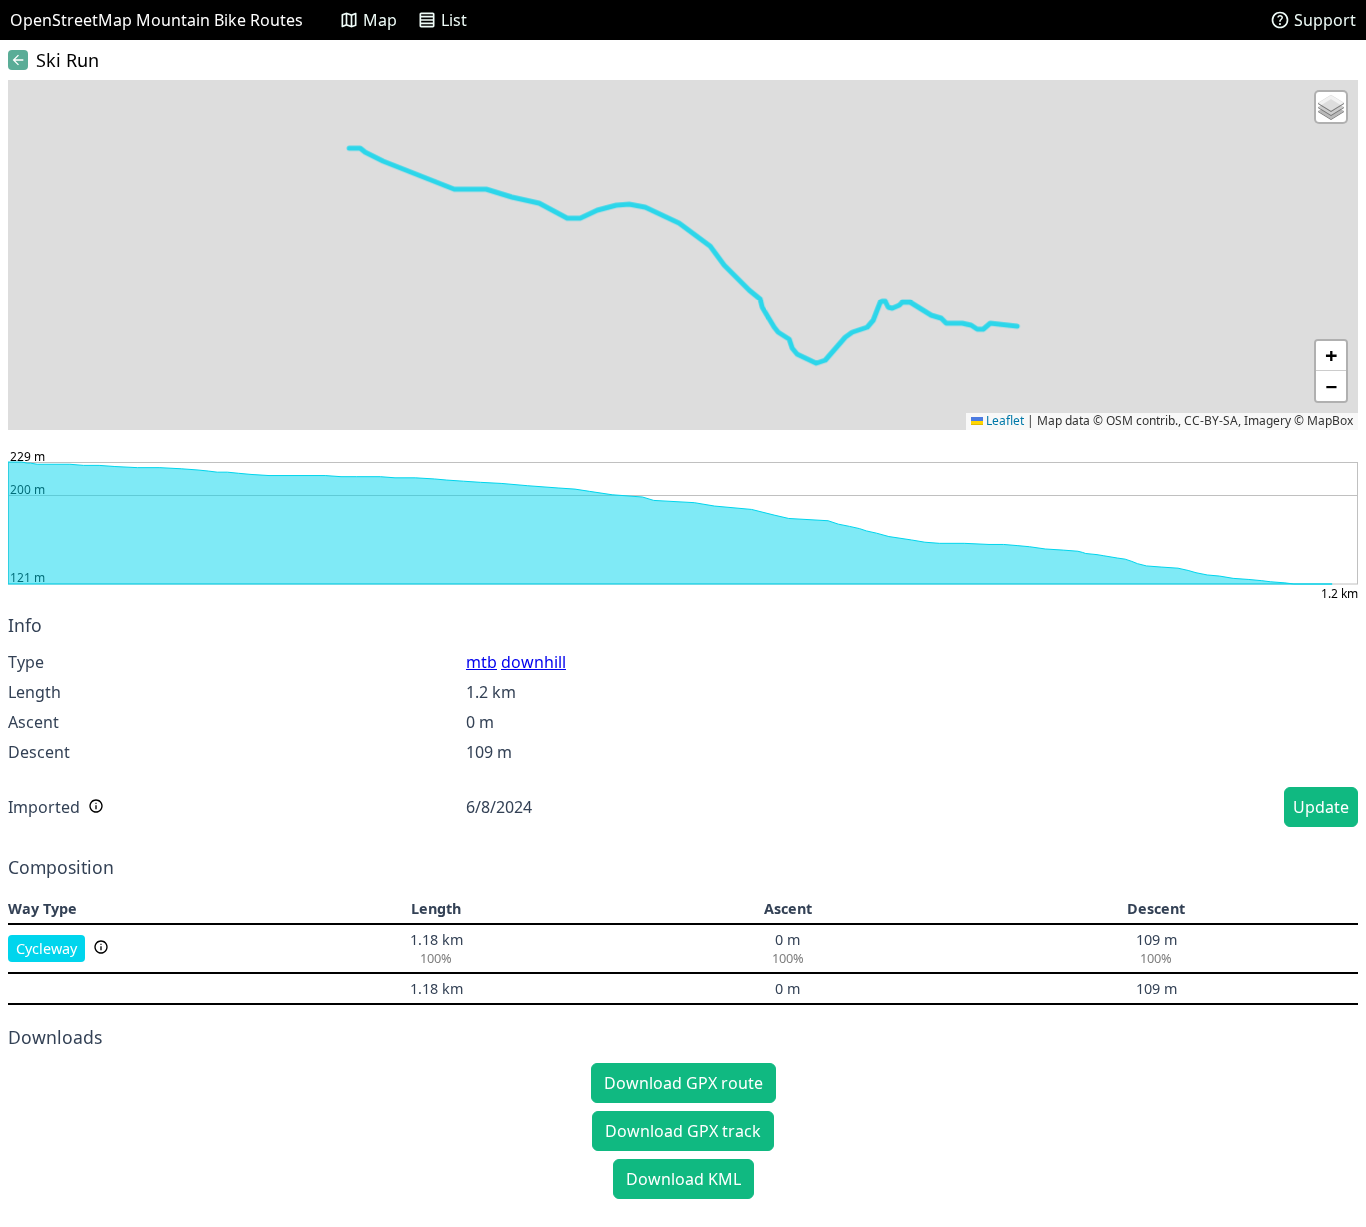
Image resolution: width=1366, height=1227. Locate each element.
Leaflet (1003, 420)
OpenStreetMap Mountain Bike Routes (156, 20)
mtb (481, 662)
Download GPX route (683, 1083)
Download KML (683, 1179)
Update (1321, 807)
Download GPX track (683, 1131)
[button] (1331, 107)
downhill (533, 662)
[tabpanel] (683, 724)
